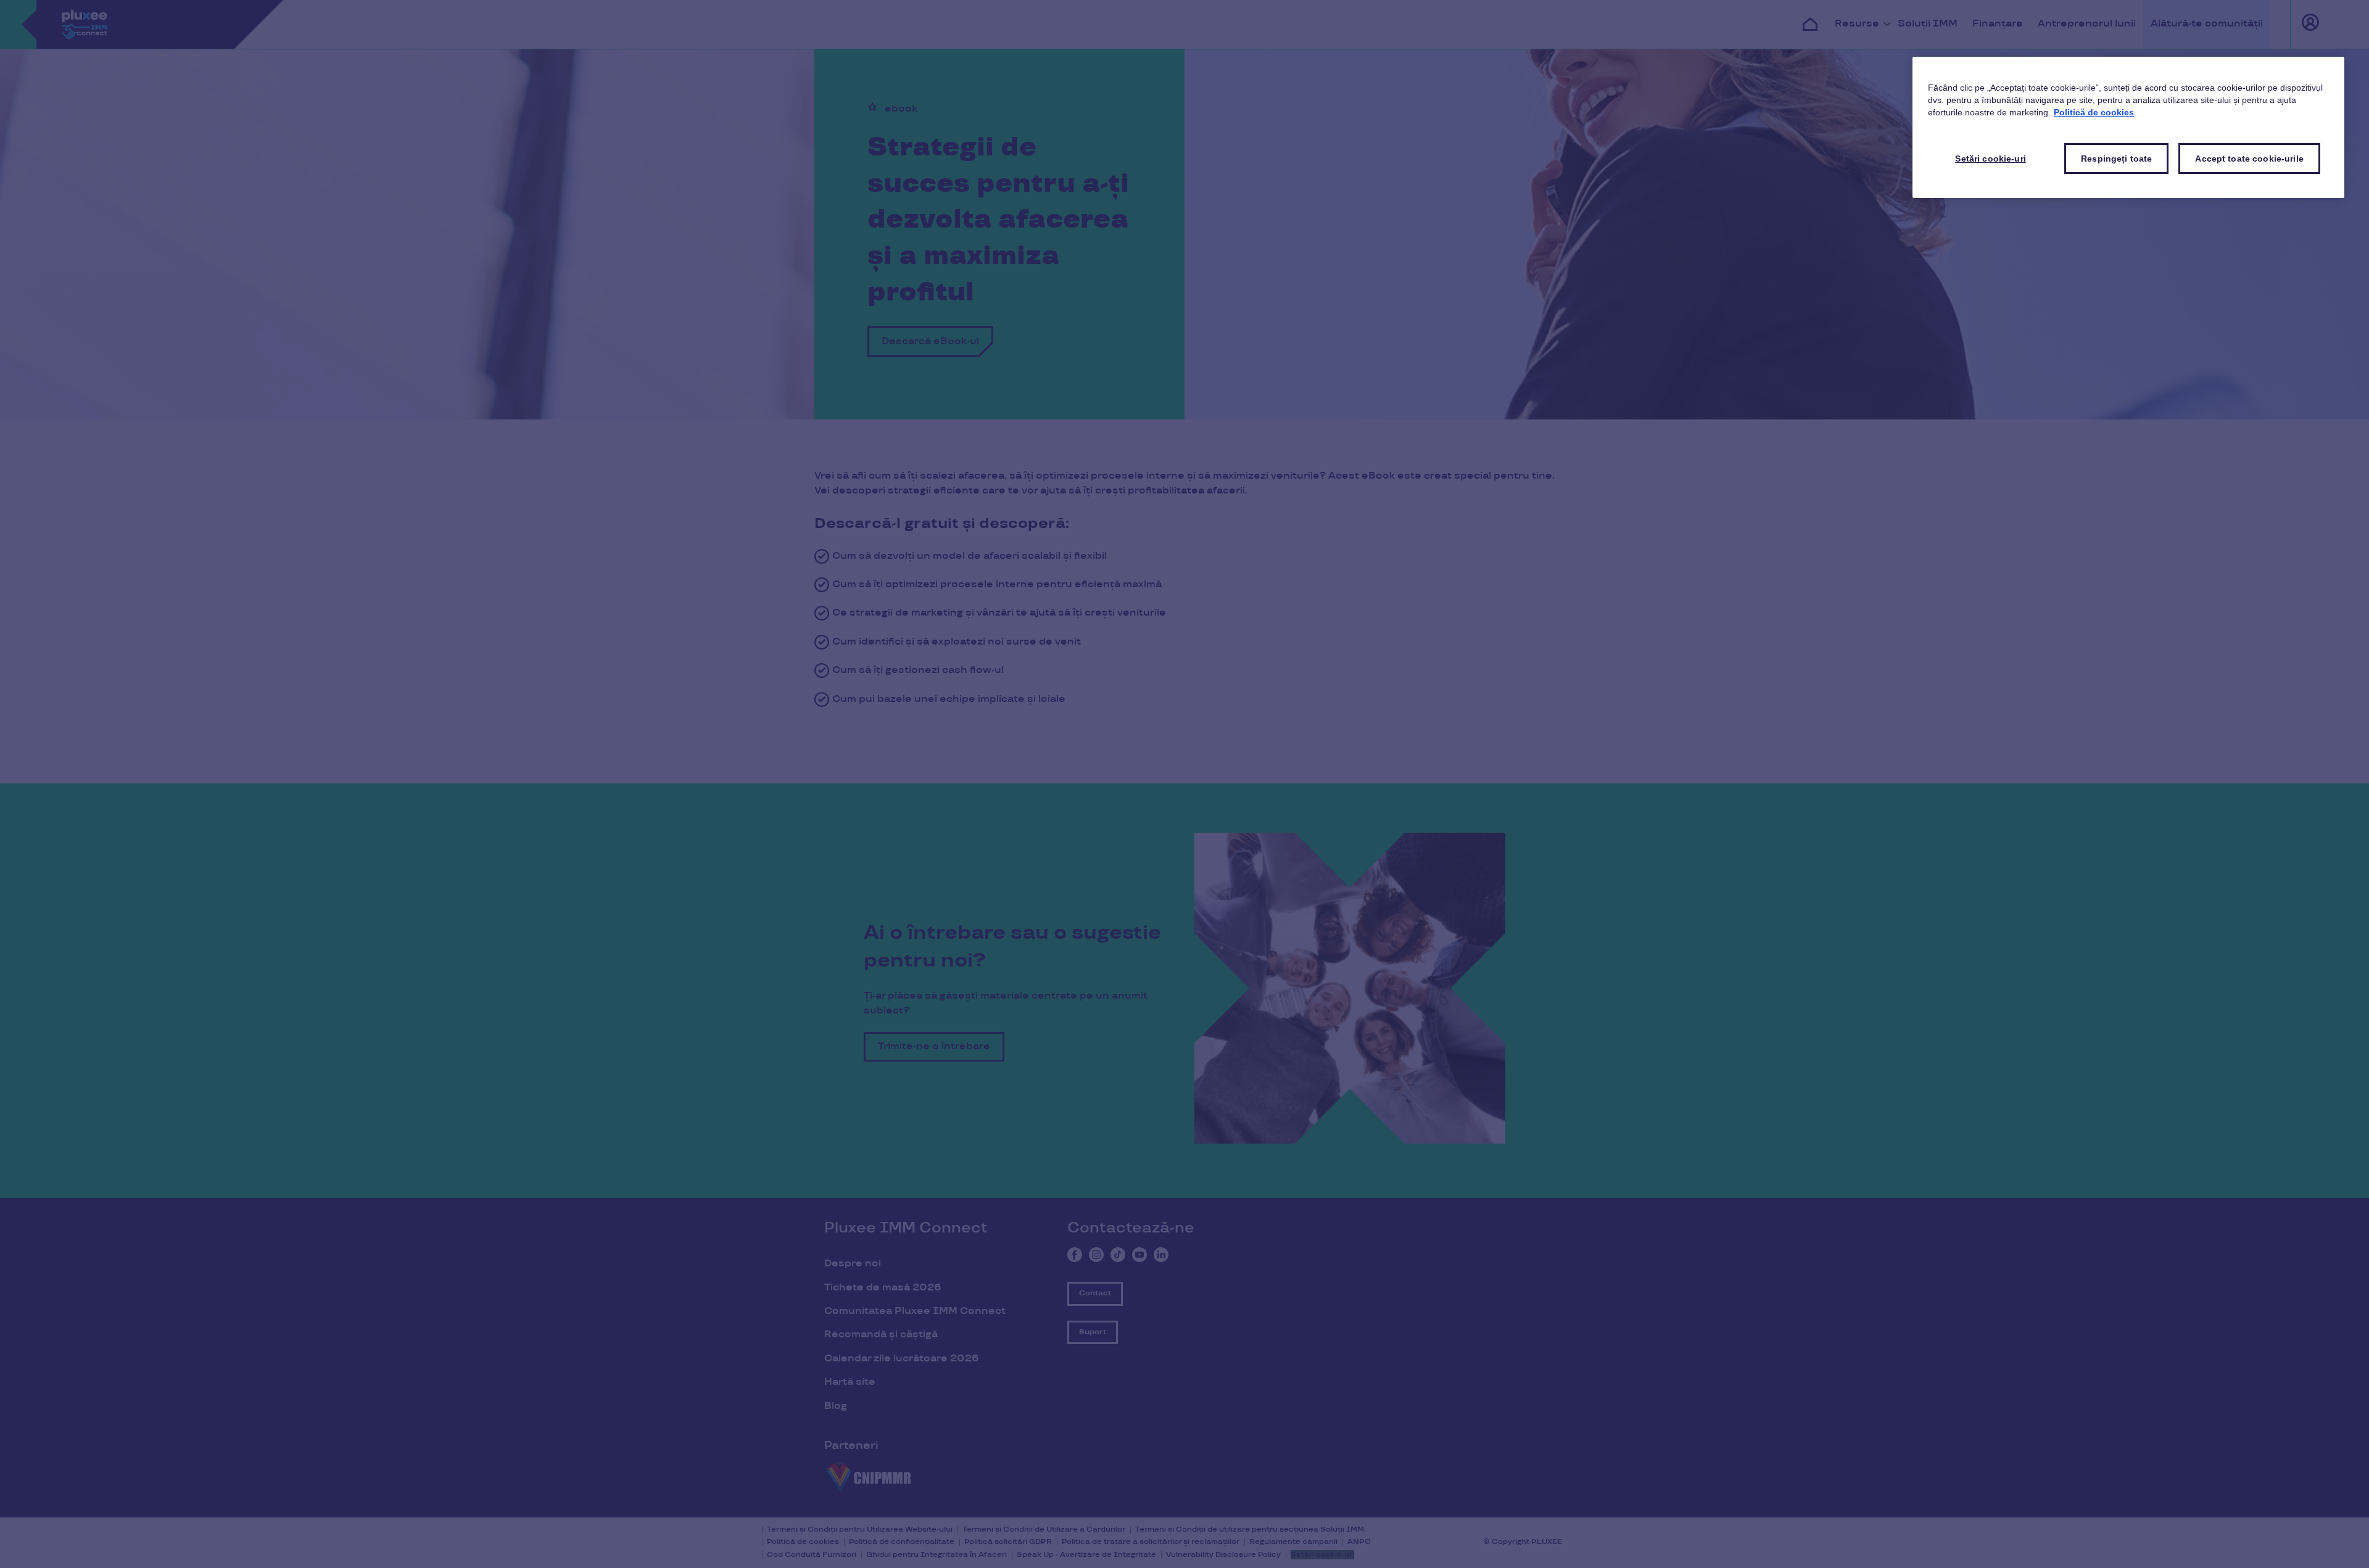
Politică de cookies (2094, 112)
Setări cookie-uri (1990, 159)
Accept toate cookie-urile (2249, 159)
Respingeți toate (2116, 159)
